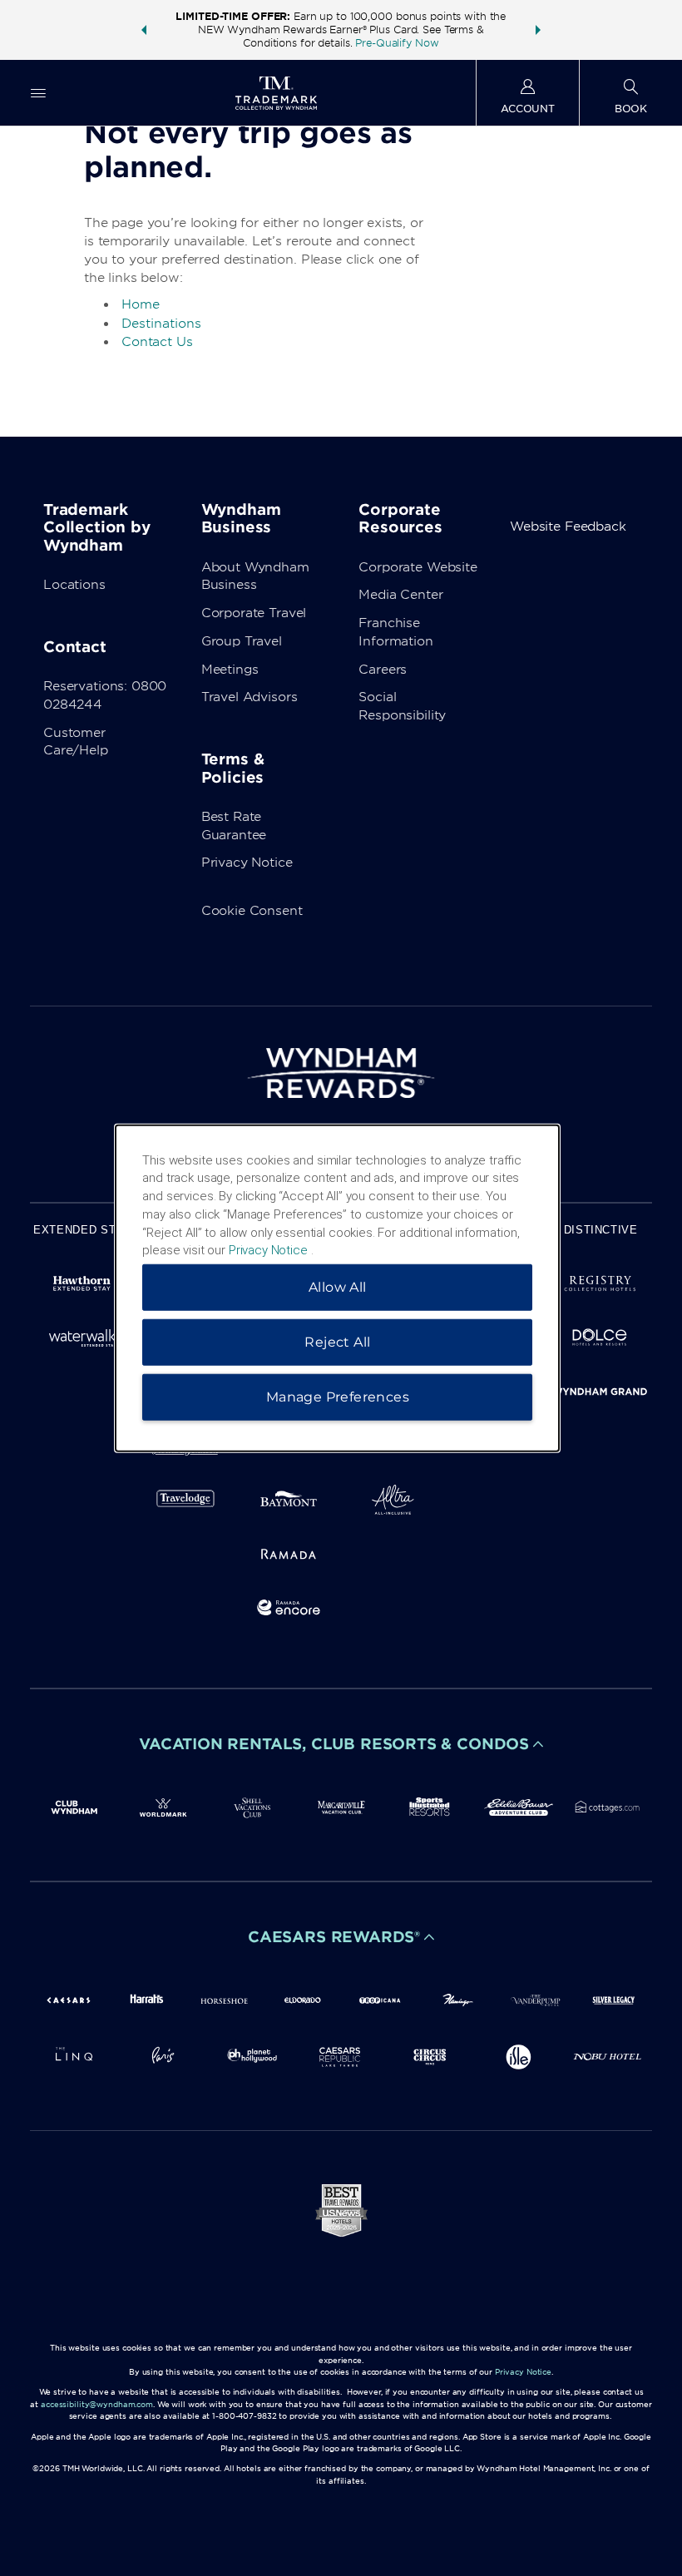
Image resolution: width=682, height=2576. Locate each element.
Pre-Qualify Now (397, 43)
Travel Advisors (250, 697)
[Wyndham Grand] (600, 1394)
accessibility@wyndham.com (97, 2404)
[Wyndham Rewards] (341, 1073)
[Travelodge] (186, 1503)
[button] (144, 30)
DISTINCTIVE (601, 1230)
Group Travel (242, 641)
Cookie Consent (252, 911)
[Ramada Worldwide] (289, 1557)
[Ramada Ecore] (289, 1611)
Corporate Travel (254, 613)
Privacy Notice (247, 863)
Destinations (161, 324)
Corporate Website (418, 567)
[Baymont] (289, 1503)
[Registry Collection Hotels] (600, 1286)
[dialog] (337, 1288)
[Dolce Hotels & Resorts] (600, 1340)
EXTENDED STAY (82, 1230)
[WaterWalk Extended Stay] (82, 1340)
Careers (383, 670)
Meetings (230, 670)
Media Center (400, 595)
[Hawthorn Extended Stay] (82, 1286)
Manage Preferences (338, 1397)
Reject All (337, 1342)
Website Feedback (568, 527)
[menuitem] (38, 93)
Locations (74, 585)
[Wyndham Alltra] (393, 1503)
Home (141, 304)
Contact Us (157, 342)
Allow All (338, 1287)
